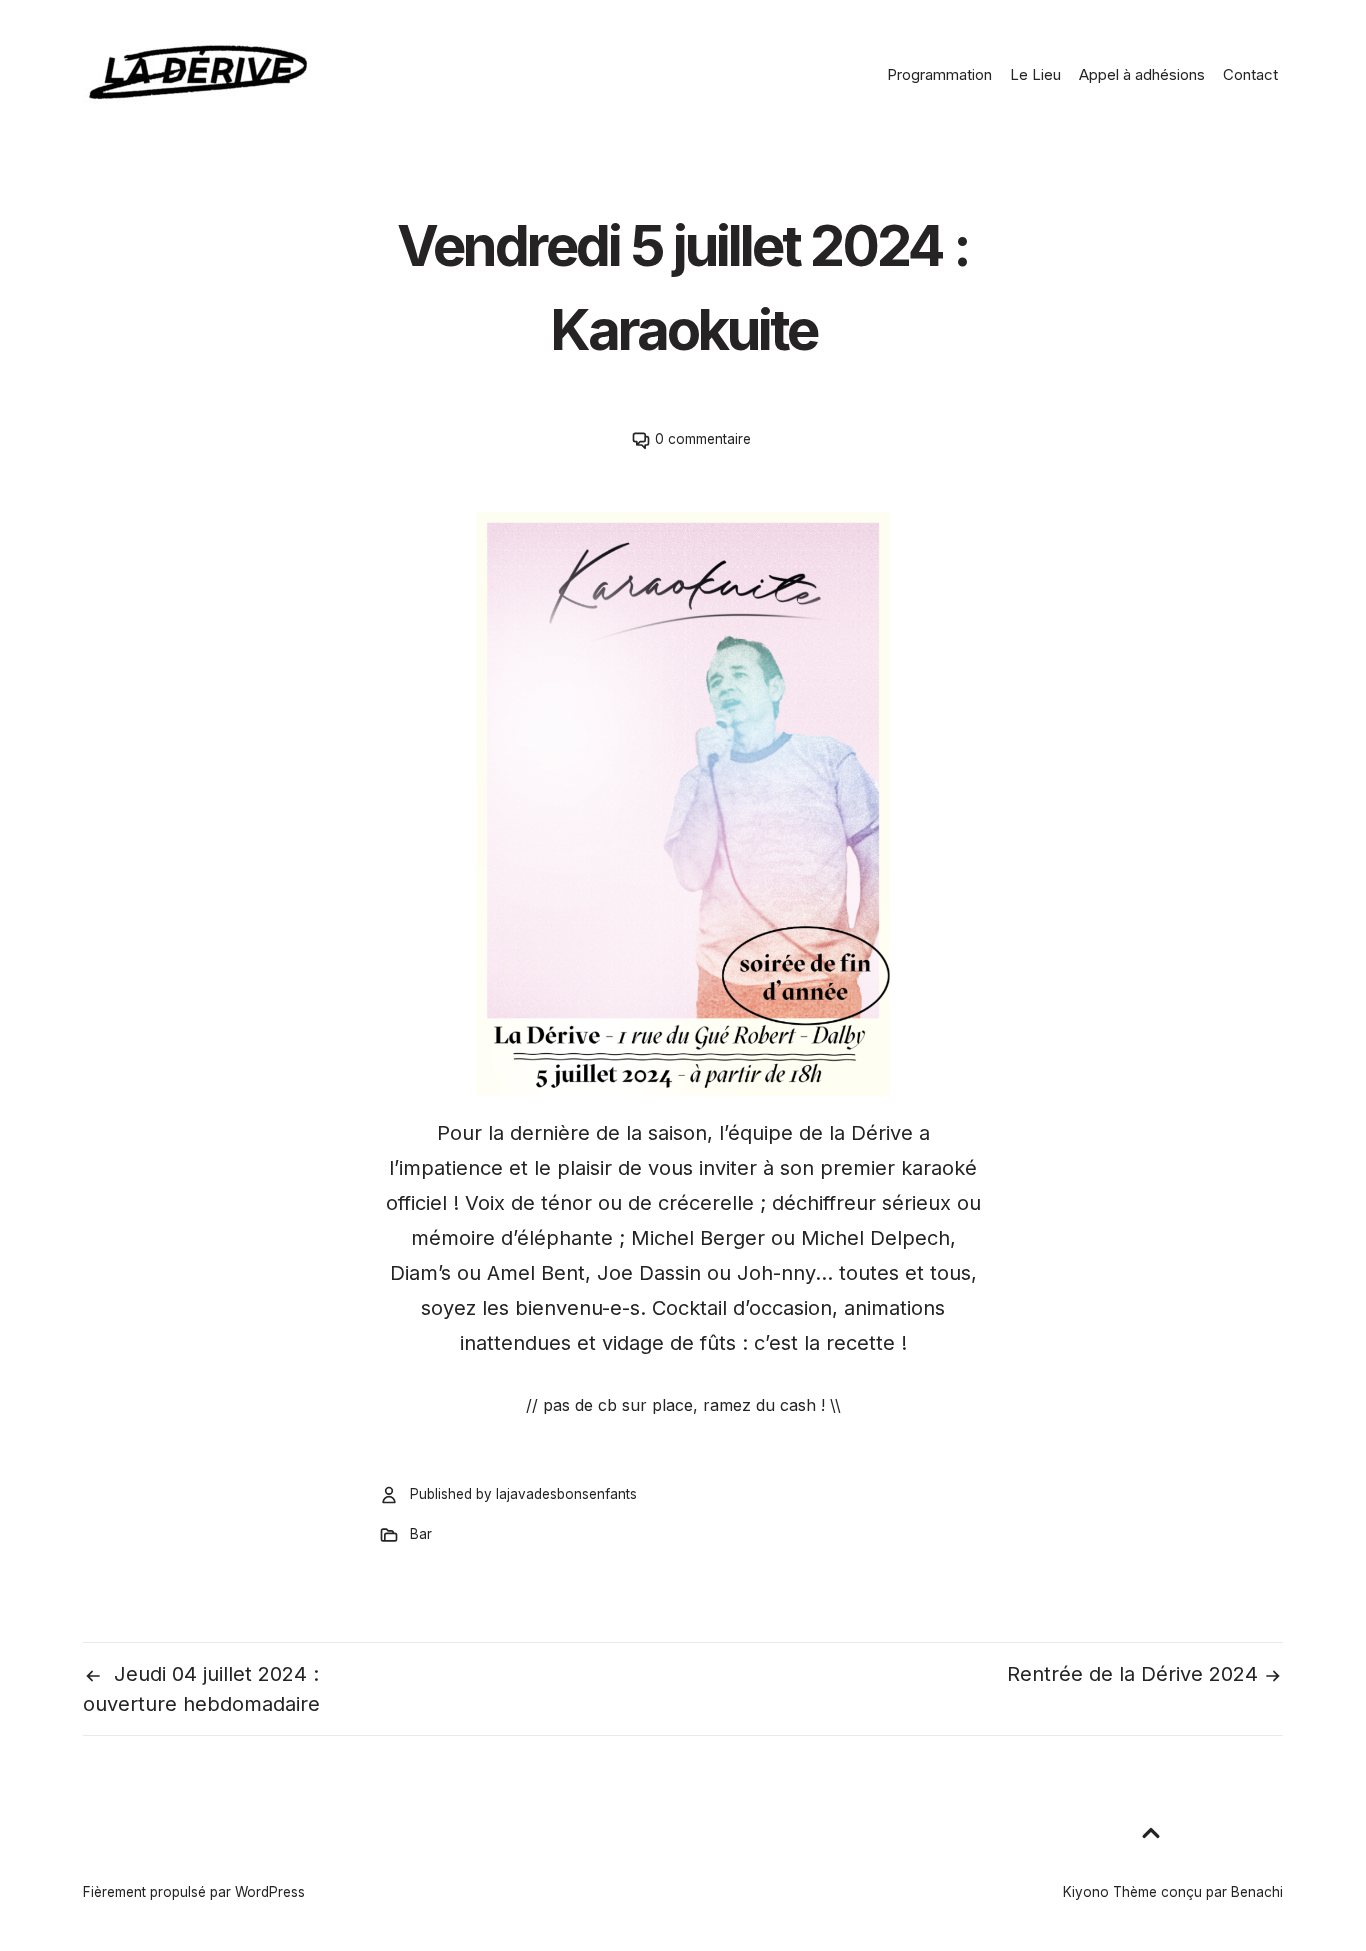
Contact (1250, 74)
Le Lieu (1035, 74)
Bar (421, 1534)
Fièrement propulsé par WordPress (194, 1892)
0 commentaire (703, 439)
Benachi (1257, 1892)
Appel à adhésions (1142, 74)
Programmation (939, 74)
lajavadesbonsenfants (566, 1494)
